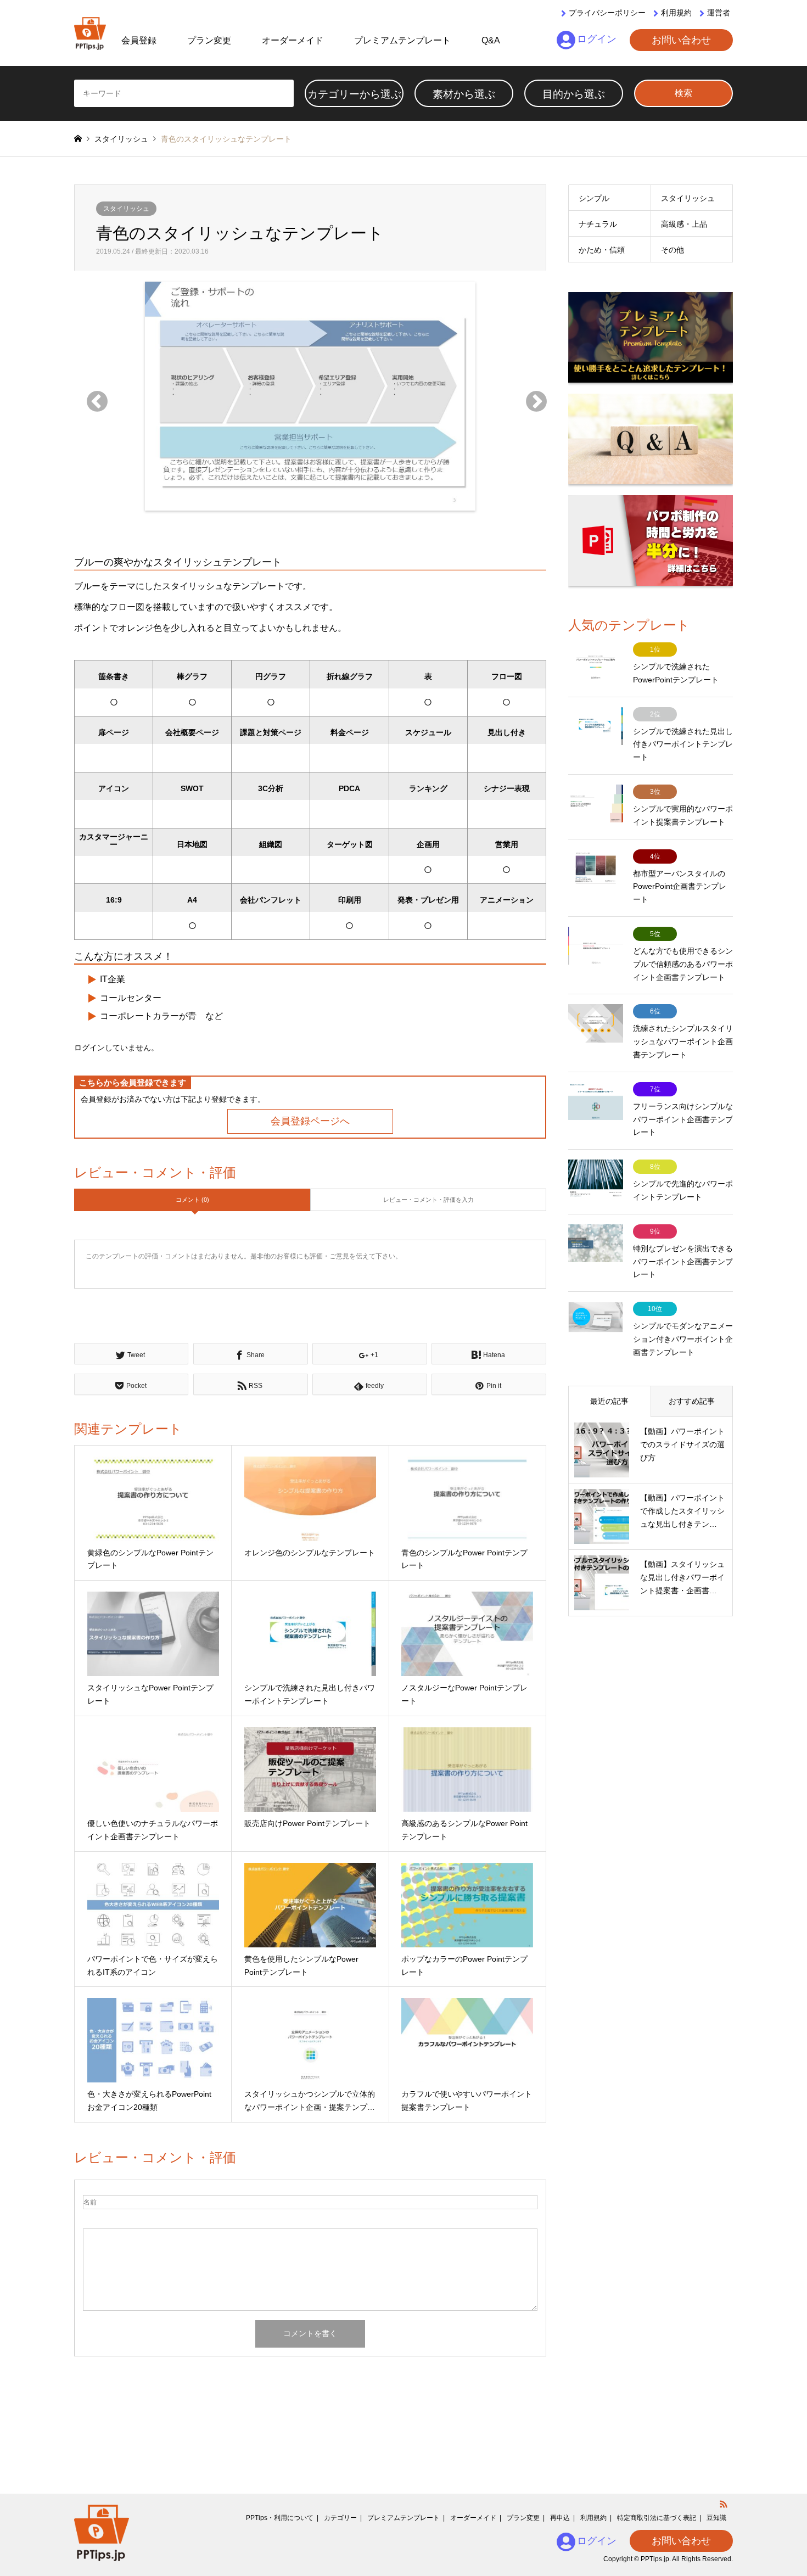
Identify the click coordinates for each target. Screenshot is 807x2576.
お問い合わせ (681, 40)
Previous (91, 396)
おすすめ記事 (692, 1401)
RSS (724, 2504)
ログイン (597, 39)
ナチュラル (598, 224)
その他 (672, 250)
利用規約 (676, 13)
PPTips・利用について (280, 2518)
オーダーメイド (293, 40)
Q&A (491, 40)
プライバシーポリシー (607, 13)
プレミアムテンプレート (402, 40)
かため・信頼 (602, 250)
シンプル (594, 198)
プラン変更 (209, 40)
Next (530, 396)
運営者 (719, 13)
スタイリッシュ (126, 209)
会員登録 (139, 40)
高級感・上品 (684, 224)
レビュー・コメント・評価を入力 (428, 1200)
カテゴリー (340, 2518)
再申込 (560, 2518)
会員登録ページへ (310, 1121)
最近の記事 (609, 1401)
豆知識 (716, 2518)
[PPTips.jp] (90, 33)
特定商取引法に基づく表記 (657, 2518)
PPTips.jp (655, 2559)
